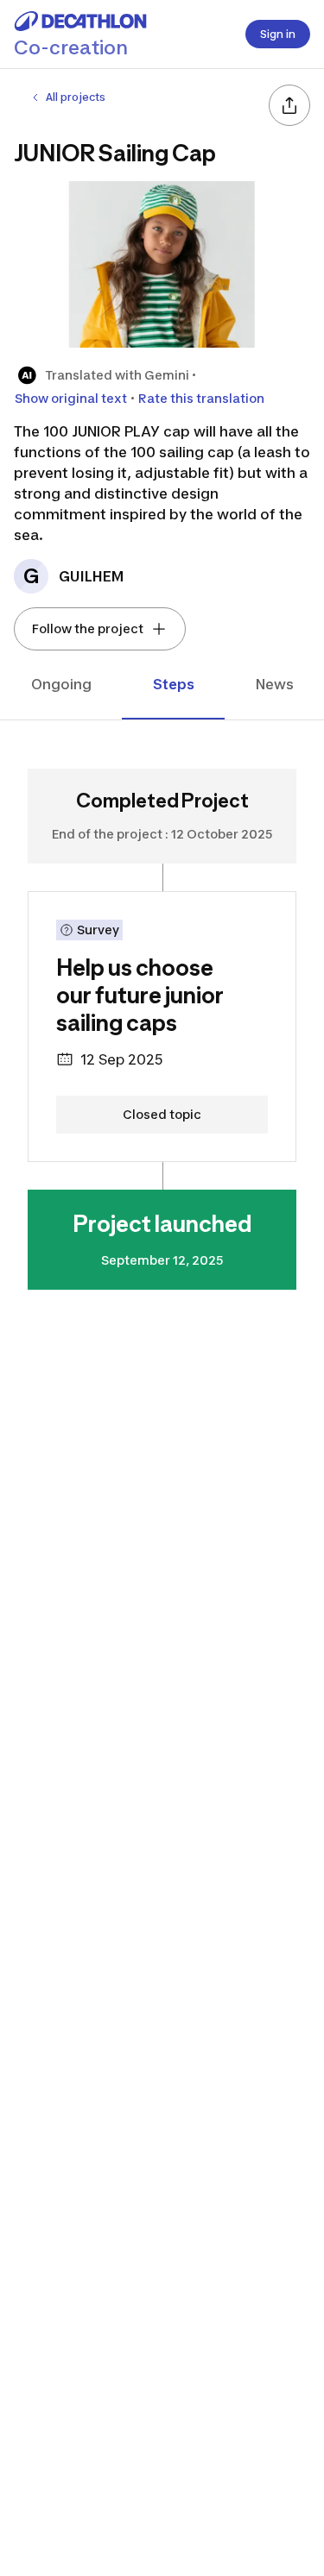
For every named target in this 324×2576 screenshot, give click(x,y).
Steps (174, 684)
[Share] (289, 105)
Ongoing (61, 684)
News (275, 684)
